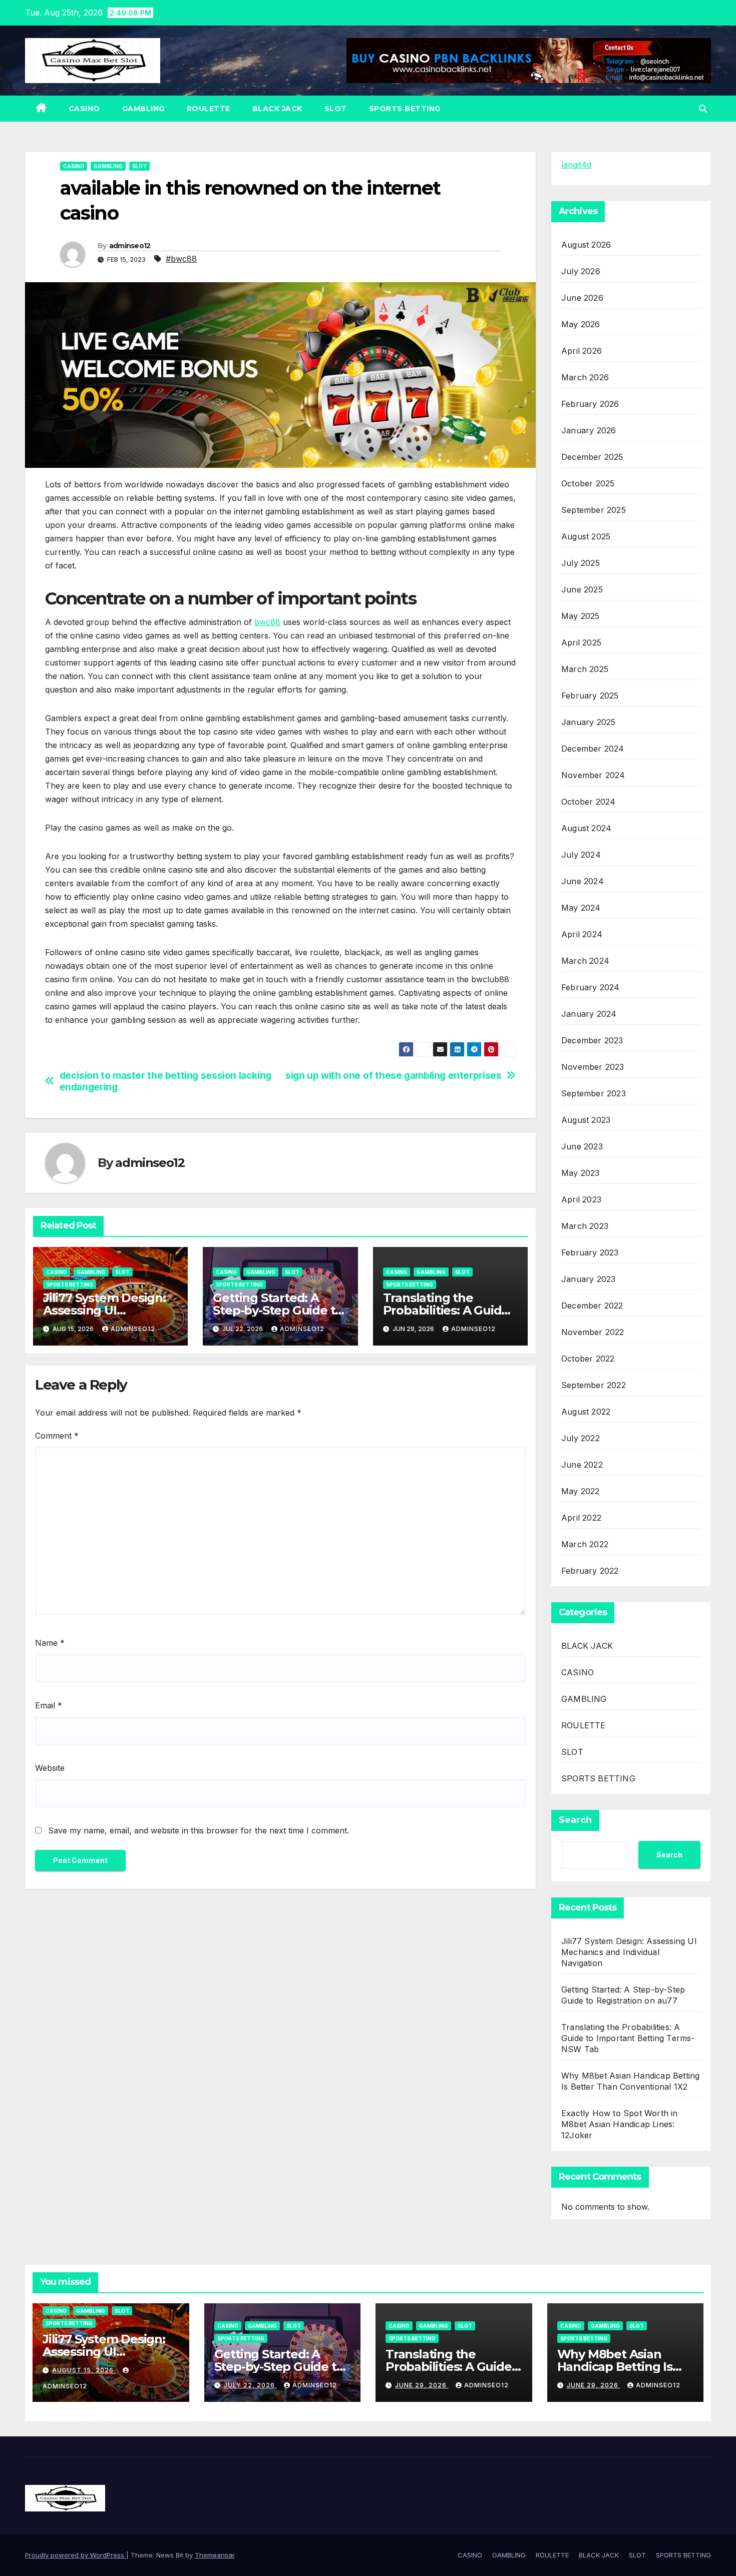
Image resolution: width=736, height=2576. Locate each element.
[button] (703, 109)
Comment (57, 1436)
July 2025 (581, 563)
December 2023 (592, 1040)
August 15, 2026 (84, 2370)
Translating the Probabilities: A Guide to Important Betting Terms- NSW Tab (628, 2038)
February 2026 (590, 404)
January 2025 (588, 722)
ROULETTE (209, 109)
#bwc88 (181, 259)
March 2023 (585, 1226)
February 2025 (590, 696)
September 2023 (594, 1093)
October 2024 (588, 802)
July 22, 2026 (250, 2385)
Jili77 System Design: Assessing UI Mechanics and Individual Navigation (629, 1952)
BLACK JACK (277, 109)
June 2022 (582, 1465)
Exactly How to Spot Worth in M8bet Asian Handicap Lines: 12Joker (620, 2124)
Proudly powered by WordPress (76, 2555)
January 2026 (589, 430)
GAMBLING (143, 109)
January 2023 (588, 1279)
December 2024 (593, 749)
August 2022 (586, 1412)
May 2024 (581, 908)
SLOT (336, 109)
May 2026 (581, 324)
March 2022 (585, 1544)
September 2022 (594, 1385)
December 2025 (592, 457)
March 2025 (585, 669)
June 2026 (582, 298)
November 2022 (593, 1332)
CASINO (84, 109)
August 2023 (586, 1120)
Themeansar (215, 2555)
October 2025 (588, 483)
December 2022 (592, 1306)
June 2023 (582, 1146)
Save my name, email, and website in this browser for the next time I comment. (199, 1830)
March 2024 (585, 961)
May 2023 (581, 1173)
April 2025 (581, 642)
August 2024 (586, 828)
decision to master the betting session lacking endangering (165, 1081)
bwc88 (267, 622)
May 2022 (581, 1491)
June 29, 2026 (422, 2385)
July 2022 (581, 1438)
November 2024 (593, 775)
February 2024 (591, 987)
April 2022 (581, 1518)
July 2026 (581, 271)
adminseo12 (130, 246)
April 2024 (582, 934)
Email (49, 1705)
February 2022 (590, 1571)
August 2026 (586, 245)
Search (575, 1820)
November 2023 (593, 1067)
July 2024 (581, 855)
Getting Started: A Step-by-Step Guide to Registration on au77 (278, 1310)
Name (50, 1643)
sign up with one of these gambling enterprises (393, 1076)
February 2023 (590, 1252)
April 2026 (582, 351)
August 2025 (586, 536)
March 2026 (585, 377)
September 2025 (594, 510)
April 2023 (581, 1199)
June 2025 (582, 589)
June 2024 (583, 881)
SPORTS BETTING (405, 109)
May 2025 (581, 616)
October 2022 (588, 1359)
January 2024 (589, 1014)
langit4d (576, 165)
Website (50, 1768)
